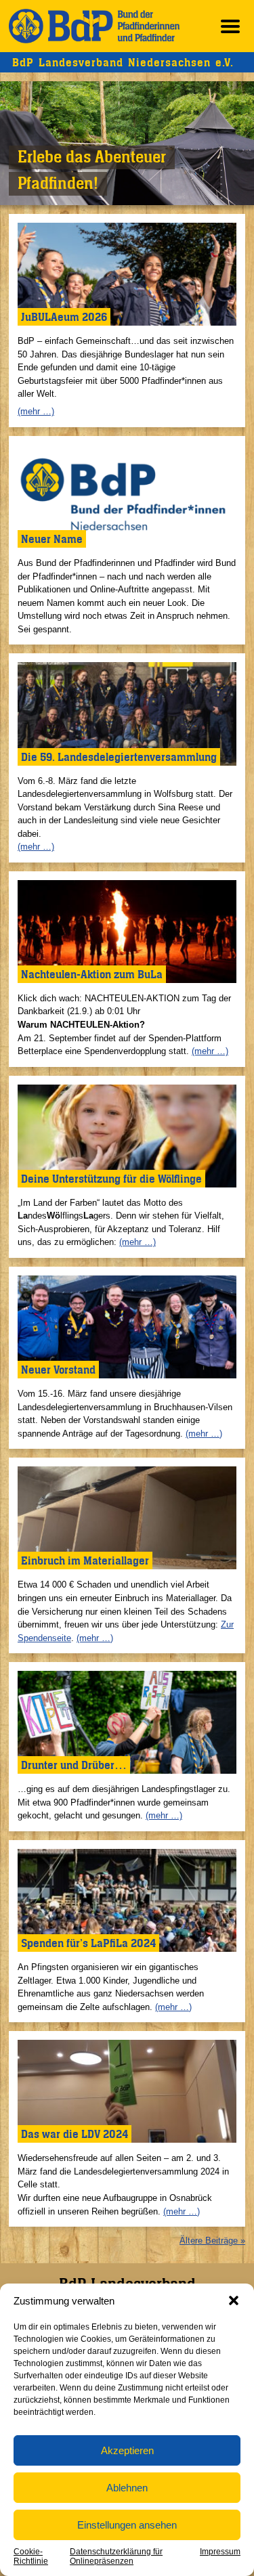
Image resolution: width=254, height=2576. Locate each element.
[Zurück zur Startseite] (94, 26)
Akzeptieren (127, 2450)
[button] (234, 2300)
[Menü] (230, 26)
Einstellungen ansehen (127, 2525)
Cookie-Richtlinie (31, 2556)
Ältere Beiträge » (212, 2241)
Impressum (220, 2552)
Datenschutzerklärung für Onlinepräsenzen (116, 2556)
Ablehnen (127, 2488)
